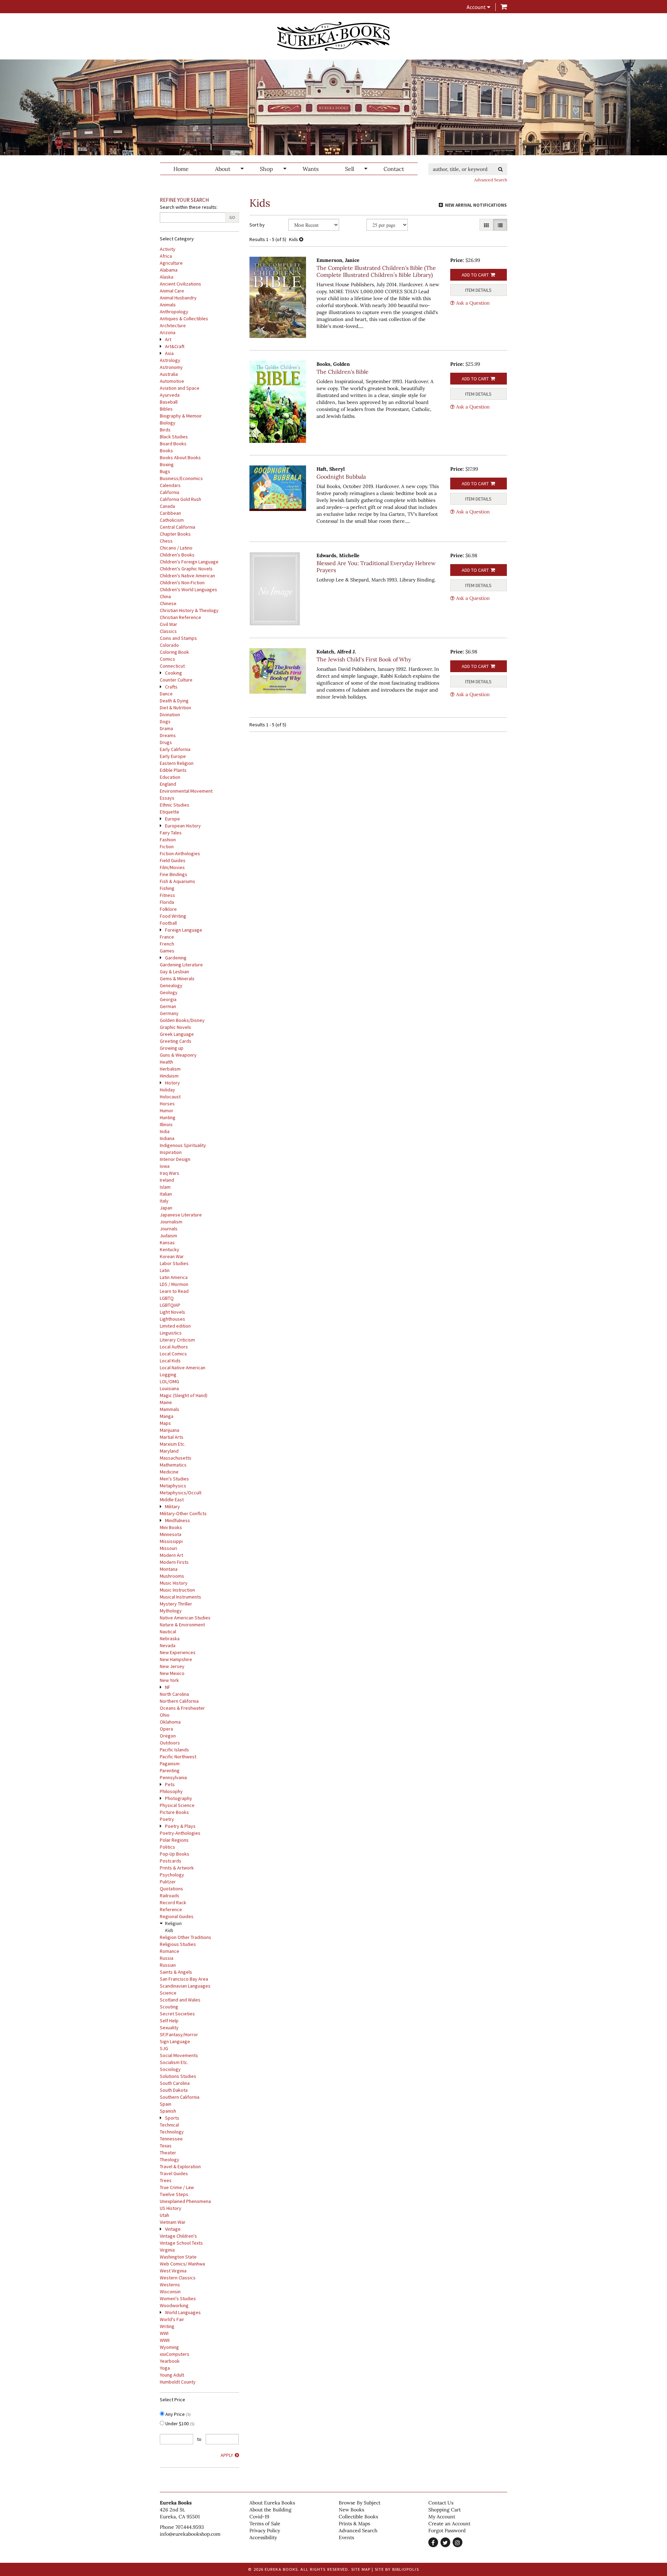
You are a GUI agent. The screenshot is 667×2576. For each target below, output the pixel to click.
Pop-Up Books (175, 1854)
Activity (168, 249)
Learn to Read (174, 1291)
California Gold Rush (180, 499)
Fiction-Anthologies (180, 853)
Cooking (174, 673)
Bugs (165, 471)
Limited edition (175, 1326)
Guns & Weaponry (178, 1055)
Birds (165, 430)
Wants (311, 169)
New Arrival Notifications (475, 205)
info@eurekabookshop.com (190, 2534)
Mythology (171, 1611)
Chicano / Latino (176, 548)
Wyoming (169, 2347)
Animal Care (172, 291)
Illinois (166, 1124)
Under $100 (179, 2424)
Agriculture (171, 263)
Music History (174, 1583)
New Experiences (178, 1652)
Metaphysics (173, 1486)
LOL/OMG (170, 1381)
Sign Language (175, 2041)
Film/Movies (172, 867)
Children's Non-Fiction (182, 583)
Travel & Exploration (180, 2166)
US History (171, 2208)
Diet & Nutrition (175, 708)
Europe (172, 819)
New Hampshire (176, 1659)
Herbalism (170, 1069)
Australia (169, 374)
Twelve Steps (174, 2194)
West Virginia (173, 2271)
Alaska (167, 277)
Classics (168, 631)
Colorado (169, 645)
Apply (227, 2455)
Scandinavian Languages (185, 1986)
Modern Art (171, 1555)
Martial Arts (172, 1437)
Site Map (361, 2569)
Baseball (169, 402)
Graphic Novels (175, 1027)
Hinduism (169, 1076)
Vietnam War (173, 2222)
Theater (168, 2153)
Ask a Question (473, 303)
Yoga (165, 2368)
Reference (171, 1909)
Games (167, 951)
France (167, 937)
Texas (166, 2146)
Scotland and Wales (180, 2000)
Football (168, 923)
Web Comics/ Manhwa (182, 2264)
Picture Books (174, 1812)
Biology (168, 423)
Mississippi (171, 1541)
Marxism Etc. (173, 1444)
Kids (169, 1930)
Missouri (168, 1548)
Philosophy (171, 1791)
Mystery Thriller (176, 1604)
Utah (164, 2215)
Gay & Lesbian (174, 972)
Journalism (171, 1222)
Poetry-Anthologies (180, 1833)
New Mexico (172, 1673)
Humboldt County (178, 2382)
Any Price (178, 2414)
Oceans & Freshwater (182, 1708)
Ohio (165, 1715)
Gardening (176, 958)
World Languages (183, 2312)
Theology (170, 2160)
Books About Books (180, 457)
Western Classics (178, 2278)
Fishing (167, 888)
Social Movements (179, 2055)
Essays (167, 798)
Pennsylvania (173, 1777)
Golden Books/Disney (182, 1020)
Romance (170, 1951)
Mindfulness (178, 1520)
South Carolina (175, 2083)
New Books (351, 2510)
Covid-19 (259, 2517)
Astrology (170, 360)
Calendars (170, 485)
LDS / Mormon (174, 1284)
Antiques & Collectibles (184, 319)
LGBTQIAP (170, 1305)
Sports (172, 2118)
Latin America (174, 1277)
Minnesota (171, 1534)
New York (169, 1680)
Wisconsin (170, 2292)
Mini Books (171, 1527)
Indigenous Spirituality (183, 1145)
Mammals (170, 1409)
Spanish (168, 2111)
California (170, 492)
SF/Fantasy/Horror (179, 2034)
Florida (167, 902)
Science (168, 1993)
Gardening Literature (181, 965)
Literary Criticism (177, 1340)
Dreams (168, 735)
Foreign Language (184, 930)
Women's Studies (178, 2298)
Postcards (171, 1861)
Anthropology (174, 312)
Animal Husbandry (178, 298)
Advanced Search (491, 180)
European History (183, 826)
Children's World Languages (188, 589)
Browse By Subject (360, 2503)
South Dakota (174, 2090)
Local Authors (174, 1347)
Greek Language (177, 1034)
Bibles (166, 409)
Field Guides (173, 860)
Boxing (167, 464)
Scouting (169, 2007)
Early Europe (173, 756)
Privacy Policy (265, 2530)
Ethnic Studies (175, 805)
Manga (167, 1416)
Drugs (166, 742)
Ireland (167, 1180)
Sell (349, 169)
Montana (169, 1569)
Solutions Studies (178, 2076)
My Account (442, 2517)
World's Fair (172, 2319)
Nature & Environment (182, 1625)
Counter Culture (176, 680)
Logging (168, 1374)
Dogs (165, 721)
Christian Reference (180, 617)
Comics (167, 659)
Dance (166, 694)
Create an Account (449, 2524)
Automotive (172, 381)
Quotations (171, 1889)
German (168, 1006)
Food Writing (173, 916)
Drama (166, 728)
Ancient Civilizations (180, 284)
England (168, 784)
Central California (178, 527)
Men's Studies (174, 1479)
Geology (169, 992)
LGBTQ (167, 1298)
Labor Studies (174, 1263)
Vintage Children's (178, 2236)
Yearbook (170, 2361)
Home (181, 169)
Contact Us (441, 2503)
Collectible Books (358, 2517)
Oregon (168, 1736)
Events (346, 2537)
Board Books (173, 444)
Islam (165, 1187)
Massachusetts (176, 1458)
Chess (166, 541)
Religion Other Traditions (186, 1937)
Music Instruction (177, 1590)
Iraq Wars (170, 1173)
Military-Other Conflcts (183, 1513)
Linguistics (171, 1333)
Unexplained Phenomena (185, 2201)
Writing (167, 2326)
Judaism (168, 1236)
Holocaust (170, 1097)
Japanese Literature (181, 1215)
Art (168, 339)
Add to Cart (475, 275)
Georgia (168, 999)
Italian (166, 1194)
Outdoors (170, 1743)
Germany (169, 1013)
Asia (169, 353)
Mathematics (173, 1465)
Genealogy (171, 985)
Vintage (173, 2229)
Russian (168, 1965)
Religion (173, 1923)
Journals (169, 1229)
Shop (266, 169)
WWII (165, 2340)
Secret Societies (177, 2014)
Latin (165, 1270)
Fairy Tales (171, 833)
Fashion (168, 840)
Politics (167, 1847)
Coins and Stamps (178, 638)
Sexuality (169, 2028)
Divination (170, 715)
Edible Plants (173, 770)
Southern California (180, 2097)
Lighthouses (172, 1319)
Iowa (165, 1166)
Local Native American (183, 1368)
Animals (168, 305)
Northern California (179, 1701)
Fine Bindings (174, 874)
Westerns (170, 2285)
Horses (167, 1104)
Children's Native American (187, 576)
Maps (165, 1423)
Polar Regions (174, 1840)
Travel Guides (174, 2173)
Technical (169, 2125)
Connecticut (172, 666)
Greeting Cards (176, 1041)
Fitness (167, 895)
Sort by (257, 225)
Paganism (170, 1764)
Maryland (169, 1451)
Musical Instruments (180, 1597)
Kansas (167, 1242)
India (165, 1131)
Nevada (168, 1645)
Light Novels (172, 1312)
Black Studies (174, 437)
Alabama (169, 270)
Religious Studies (178, 1944)
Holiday (167, 1090)
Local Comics (173, 1354)
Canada (167, 506)
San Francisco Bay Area (184, 1979)
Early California (175, 749)
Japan (166, 1208)
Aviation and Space (180, 388)
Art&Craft (175, 346)
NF (168, 1687)
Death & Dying (174, 701)
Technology (172, 2132)
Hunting (168, 1117)
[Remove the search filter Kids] (301, 239)
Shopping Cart (444, 2510)
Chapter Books (175, 534)
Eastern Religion (177, 763)
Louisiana (169, 1388)
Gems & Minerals (177, 979)
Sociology (170, 2069)
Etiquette (170, 812)
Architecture (173, 325)
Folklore (168, 909)
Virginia (167, 2250)
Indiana (167, 1138)
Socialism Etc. (174, 2062)
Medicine (169, 1472)
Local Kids (170, 1361)
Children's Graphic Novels (186, 569)
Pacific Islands (174, 1750)
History (172, 1083)
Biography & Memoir (181, 416)
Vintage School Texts (181, 2243)
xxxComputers (175, 2354)
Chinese (168, 603)
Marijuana (170, 1430)
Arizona (168, 332)
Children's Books (177, 555)
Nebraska (170, 1638)
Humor (167, 1111)
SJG (164, 2048)
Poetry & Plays (180, 1826)
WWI (164, 2333)
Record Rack (173, 1902)
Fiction (167, 847)
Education (170, 777)
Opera (166, 1729)
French (167, 944)
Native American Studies (185, 1618)
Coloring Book (174, 652)
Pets (170, 1784)
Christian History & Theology (189, 610)
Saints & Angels (176, 1972)
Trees (166, 2180)
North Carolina (174, 1694)
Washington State (178, 2257)
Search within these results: (189, 207)
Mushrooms (172, 1576)
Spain (166, 2104)
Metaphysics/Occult (181, 1493)
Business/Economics (181, 478)
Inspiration (171, 1152)
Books (166, 451)
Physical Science (177, 1805)
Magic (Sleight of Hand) (184, 1395)
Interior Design (175, 1159)
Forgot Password (447, 2530)
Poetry (167, 1819)
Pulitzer (168, 1882)
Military (172, 1506)
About (223, 169)
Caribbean (170, 513)
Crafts (171, 687)
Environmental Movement (186, 791)
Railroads (170, 1896)
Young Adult (172, 2375)
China (165, 596)
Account (477, 7)
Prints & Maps (354, 2524)
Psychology (172, 1875)
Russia (167, 1958)
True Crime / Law (177, 2187)
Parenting (170, 1770)
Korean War (172, 1256)
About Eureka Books (272, 2503)
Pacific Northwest (178, 1757)
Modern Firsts (174, 1562)
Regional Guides (177, 1916)
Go (232, 217)
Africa (166, 256)
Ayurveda (170, 395)
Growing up (172, 1048)
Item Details (478, 290)
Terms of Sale (265, 2524)
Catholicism (172, 520)
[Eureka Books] (333, 36)
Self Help (169, 2021)
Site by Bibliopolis (397, 2569)
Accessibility (263, 2537)
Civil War (168, 624)
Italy (164, 1201)
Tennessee (171, 2139)
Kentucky (170, 1249)
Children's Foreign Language (189, 562)
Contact (394, 169)
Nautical (168, 1632)
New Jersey (172, 1666)
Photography (179, 1798)
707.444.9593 (190, 2527)
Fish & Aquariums (178, 881)
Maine (166, 1402)
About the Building (270, 2510)
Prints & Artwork (177, 1868)
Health (166, 1062)
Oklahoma (170, 1722)
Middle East (172, 1500)
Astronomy (171, 367)
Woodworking (174, 2305)
